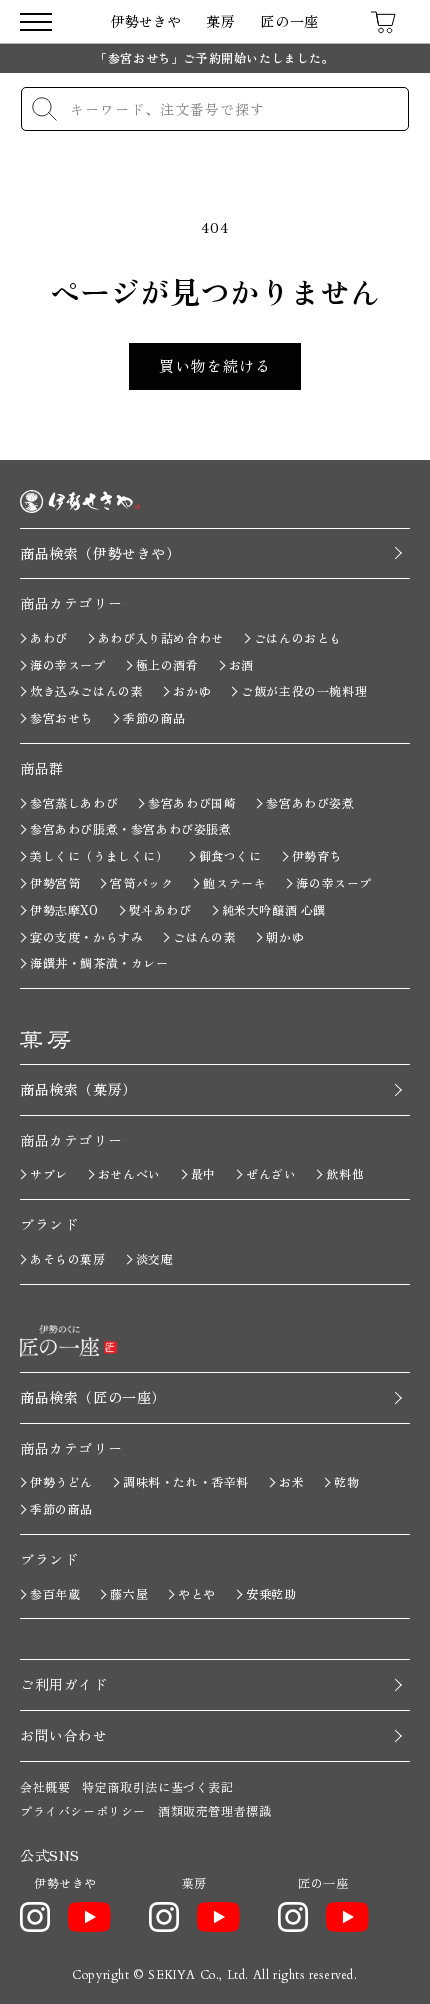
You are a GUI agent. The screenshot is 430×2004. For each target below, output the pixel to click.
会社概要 (45, 1786)
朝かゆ (285, 936)
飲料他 (345, 1173)
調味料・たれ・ (186, 1481)
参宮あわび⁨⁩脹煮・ (131, 828)
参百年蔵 (55, 1593)
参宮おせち (61, 717)
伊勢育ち (317, 855)
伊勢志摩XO (64, 909)
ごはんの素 (204, 936)
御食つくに (230, 855)
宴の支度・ (86, 936)
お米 (291, 1481)
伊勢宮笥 (55, 882)
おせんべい (129, 1173)
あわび (49, 637)
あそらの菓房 (68, 1258)
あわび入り (161, 637)
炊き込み (86, 690)
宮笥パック (141, 882)
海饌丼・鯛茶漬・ (99, 962)
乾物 (346, 1481)
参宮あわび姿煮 (310, 802)
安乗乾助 (271, 1593)
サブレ (49, 1173)
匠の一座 (289, 21)
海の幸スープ (68, 664)
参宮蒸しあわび (74, 802)
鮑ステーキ (234, 882)
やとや (197, 1593)
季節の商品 (154, 717)
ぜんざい (271, 1173)
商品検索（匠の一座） (93, 1397)
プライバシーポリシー (83, 1810)
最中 (203, 1173)
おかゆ (192, 690)
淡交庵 (155, 1258)
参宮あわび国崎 (192, 802)
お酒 (241, 664)
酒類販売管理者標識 (214, 1810)
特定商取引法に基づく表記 (157, 1786)
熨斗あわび (160, 909)
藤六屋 (129, 1593)
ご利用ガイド (64, 1684)
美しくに (99, 855)
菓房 (220, 21)
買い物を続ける (215, 365)
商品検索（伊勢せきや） (100, 553)
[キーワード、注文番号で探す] (44, 109)
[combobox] (215, 109)
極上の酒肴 (167, 664)
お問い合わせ (64, 1735)
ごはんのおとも (298, 637)
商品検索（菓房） (78, 1089)
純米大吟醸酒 (274, 909)
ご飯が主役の (304, 690)
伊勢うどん (61, 1481)
